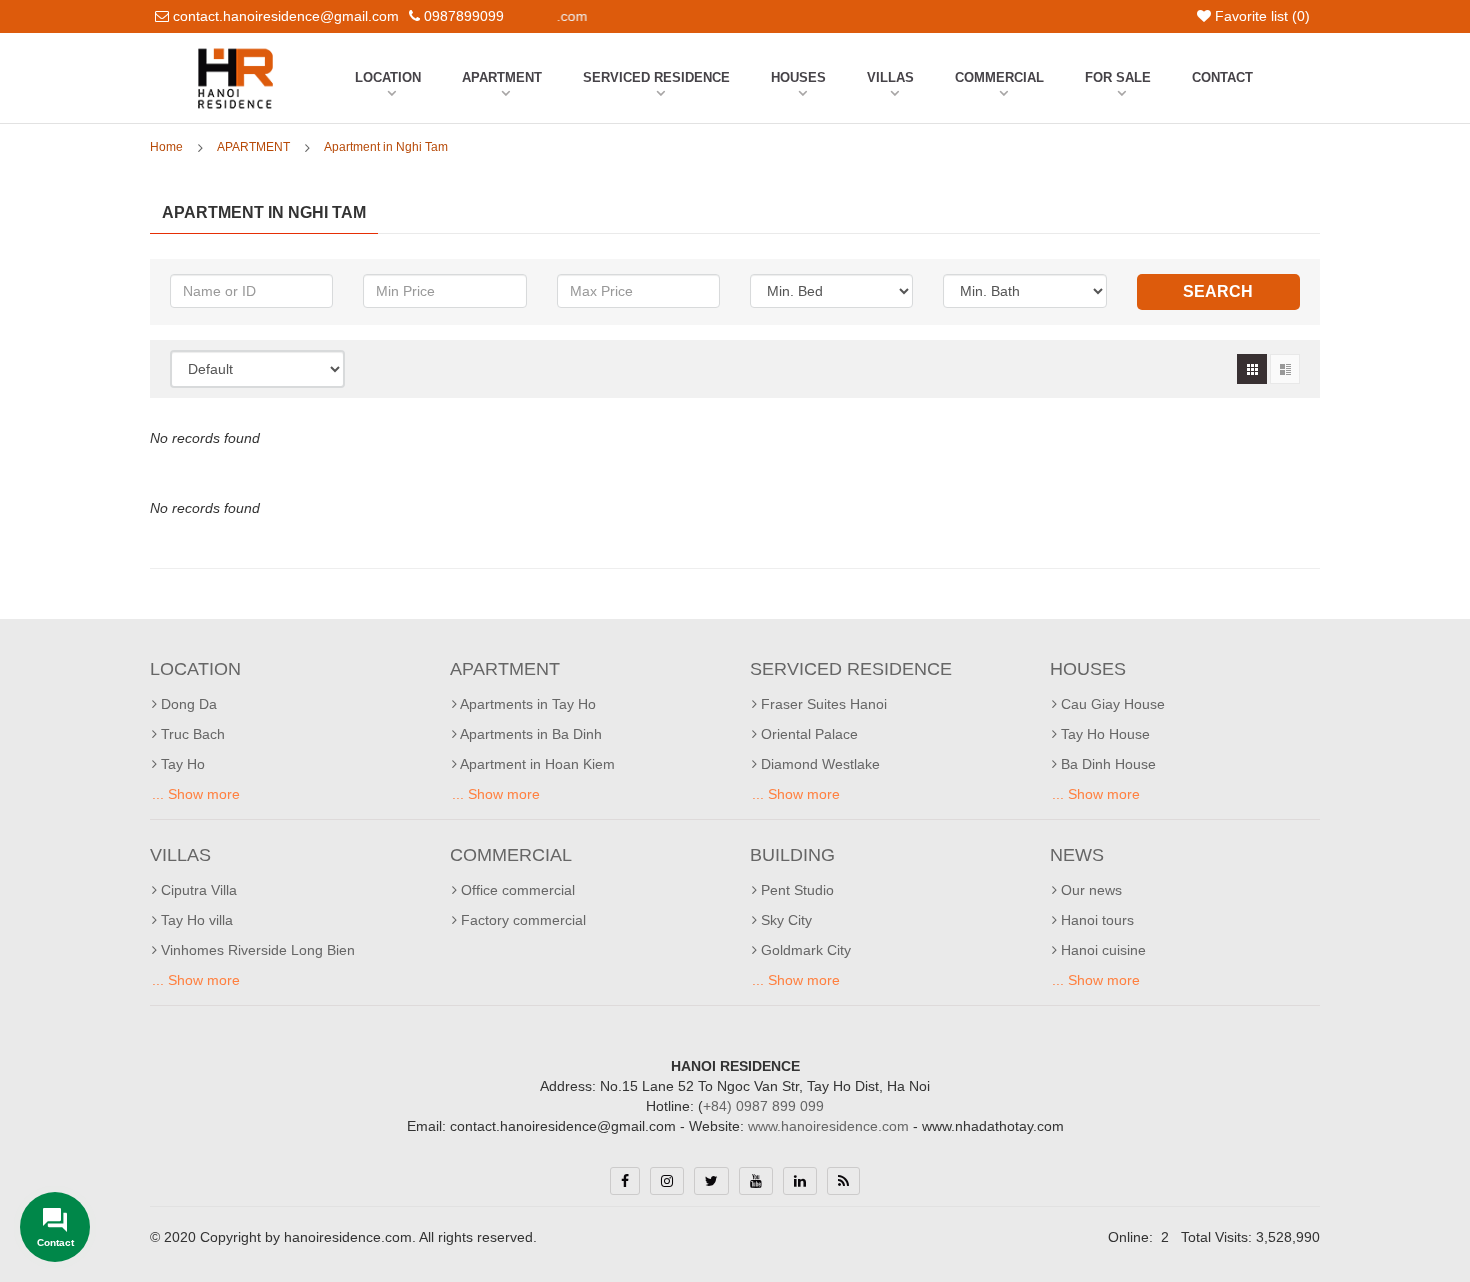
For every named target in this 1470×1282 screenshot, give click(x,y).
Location (388, 77)
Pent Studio (795, 890)
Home (166, 147)
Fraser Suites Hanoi (822, 704)
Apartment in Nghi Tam (386, 147)
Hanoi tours (1095, 920)
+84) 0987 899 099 (763, 1106)
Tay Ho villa (195, 920)
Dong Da (187, 704)
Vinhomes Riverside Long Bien (256, 950)
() (1262, 16)
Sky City (784, 920)
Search (1218, 291)
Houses (798, 77)
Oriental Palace (807, 734)
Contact (1222, 77)
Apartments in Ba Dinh (529, 734)
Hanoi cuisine (1101, 950)
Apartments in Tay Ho (526, 704)
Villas (890, 77)
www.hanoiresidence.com (828, 1126)
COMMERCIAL (999, 77)
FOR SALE (1118, 77)
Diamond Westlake (818, 764)
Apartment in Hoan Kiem (536, 764)
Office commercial (516, 890)
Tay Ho (181, 764)
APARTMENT (502, 77)
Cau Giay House (1111, 704)
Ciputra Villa (197, 890)
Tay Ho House (1103, 734)
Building (792, 855)
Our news (1089, 890)
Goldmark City (804, 950)
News (1077, 855)
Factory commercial (521, 920)
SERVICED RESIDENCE (656, 77)
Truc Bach (191, 734)
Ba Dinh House (1106, 764)
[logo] (235, 53)
